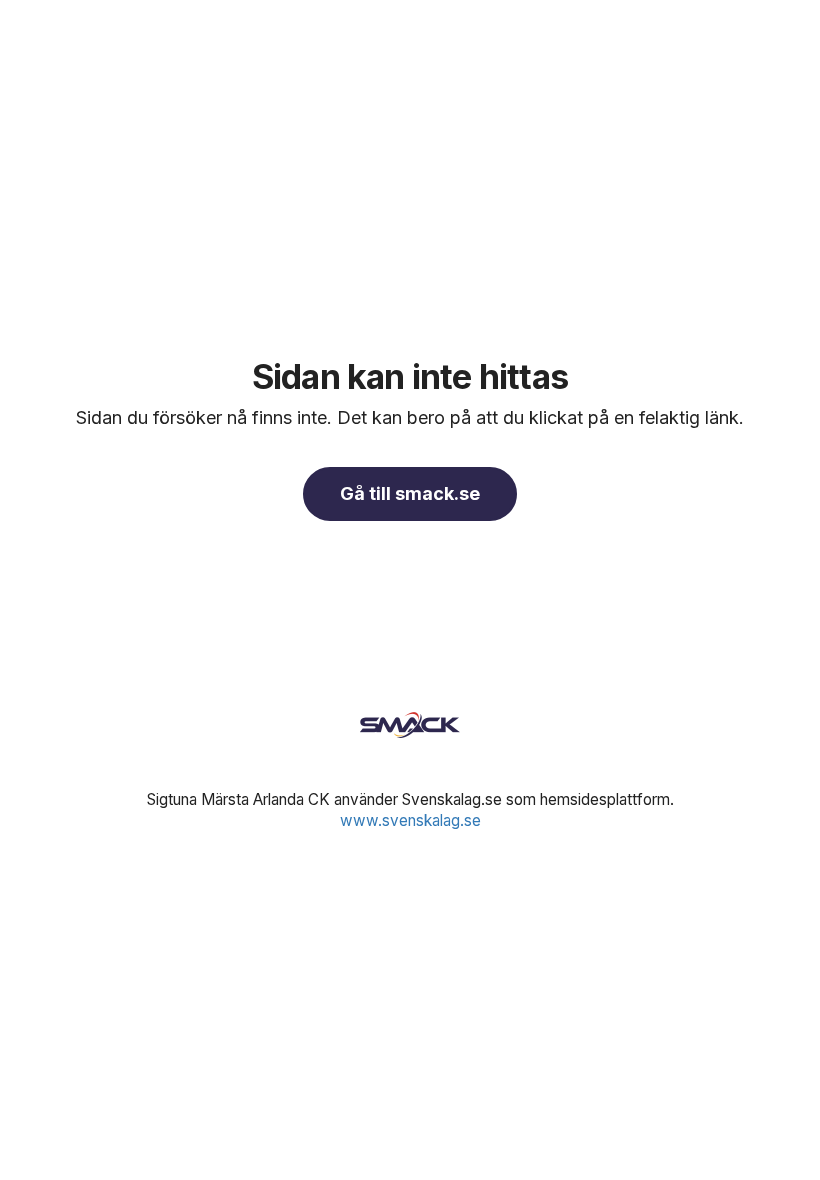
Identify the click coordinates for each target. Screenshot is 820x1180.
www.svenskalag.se (410, 820)
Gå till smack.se (410, 493)
